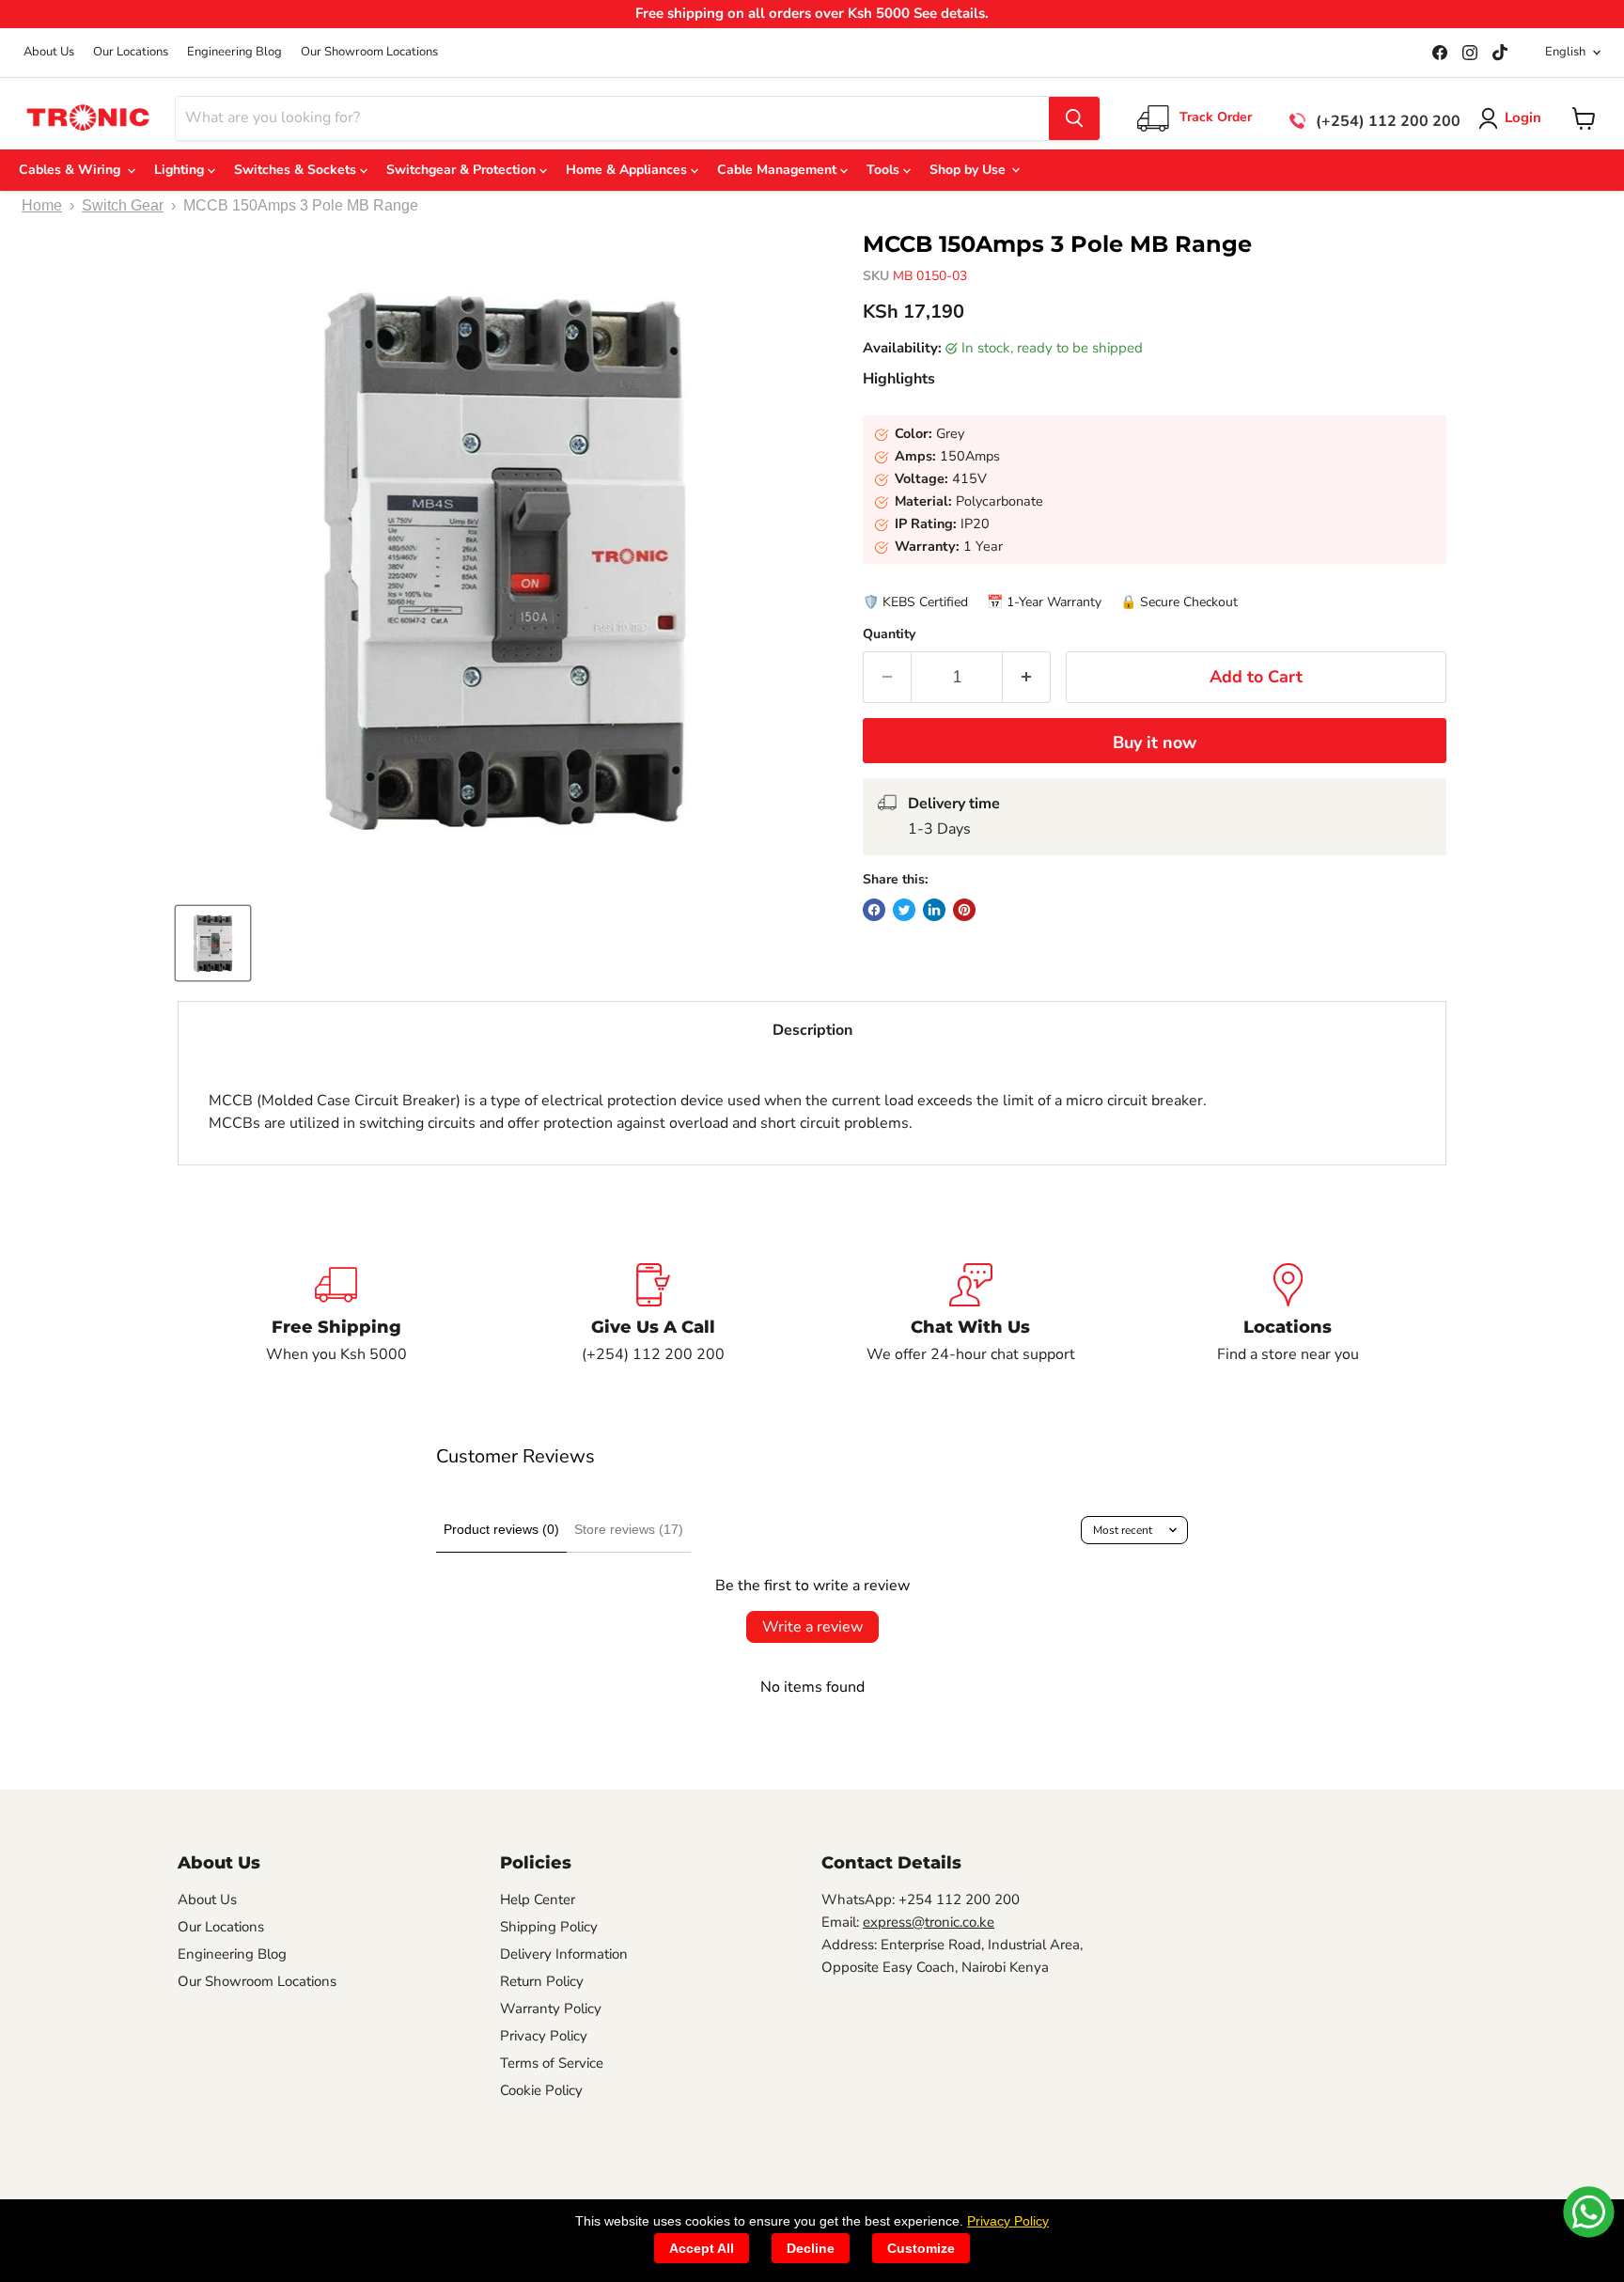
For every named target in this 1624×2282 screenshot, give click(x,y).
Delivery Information (564, 1954)
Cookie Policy (541, 2090)
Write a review (812, 1627)
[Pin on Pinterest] (964, 910)
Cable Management (779, 170)
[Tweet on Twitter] (904, 910)
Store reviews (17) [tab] (629, 1529)
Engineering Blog (234, 52)
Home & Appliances (628, 170)
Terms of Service (552, 2063)
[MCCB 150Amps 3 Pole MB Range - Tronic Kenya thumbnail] (213, 943)
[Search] (1074, 118)
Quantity (889, 634)
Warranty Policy (551, 2008)
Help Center (538, 1899)
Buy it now (1155, 742)
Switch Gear (123, 205)
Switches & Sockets (297, 170)
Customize (921, 2248)
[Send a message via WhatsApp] (1589, 2212)
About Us (49, 52)
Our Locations (131, 52)
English (1565, 52)
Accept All (702, 2248)
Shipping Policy (549, 1927)
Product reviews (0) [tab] (501, 1529)
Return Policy (542, 1981)
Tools (885, 170)
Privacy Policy (544, 2036)
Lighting (181, 170)
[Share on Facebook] (874, 910)
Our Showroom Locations (369, 52)
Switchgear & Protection (463, 170)
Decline (811, 2248)
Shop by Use (969, 170)
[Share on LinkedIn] (934, 910)
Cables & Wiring (73, 170)
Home (42, 205)
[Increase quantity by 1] (1027, 677)
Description (812, 1030)
